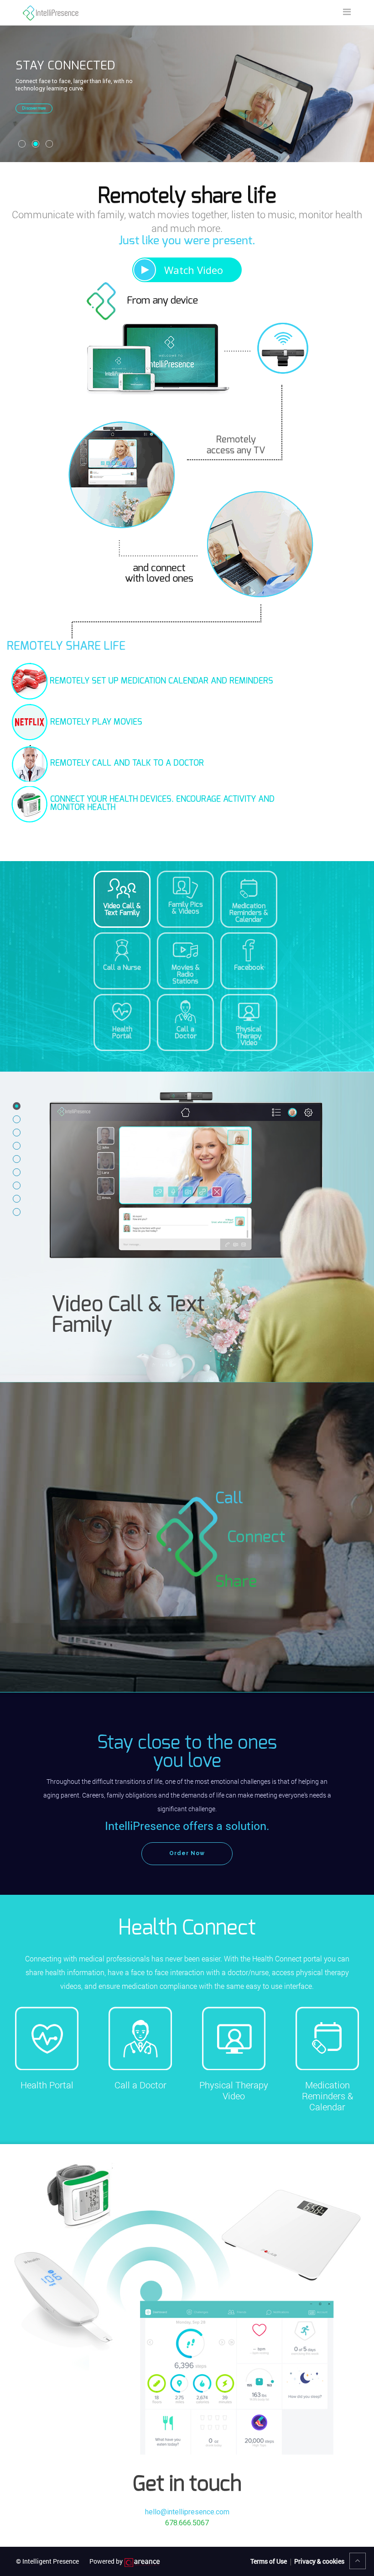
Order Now (187, 1853)
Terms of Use (269, 2561)
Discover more (34, 108)
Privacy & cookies (319, 2561)
